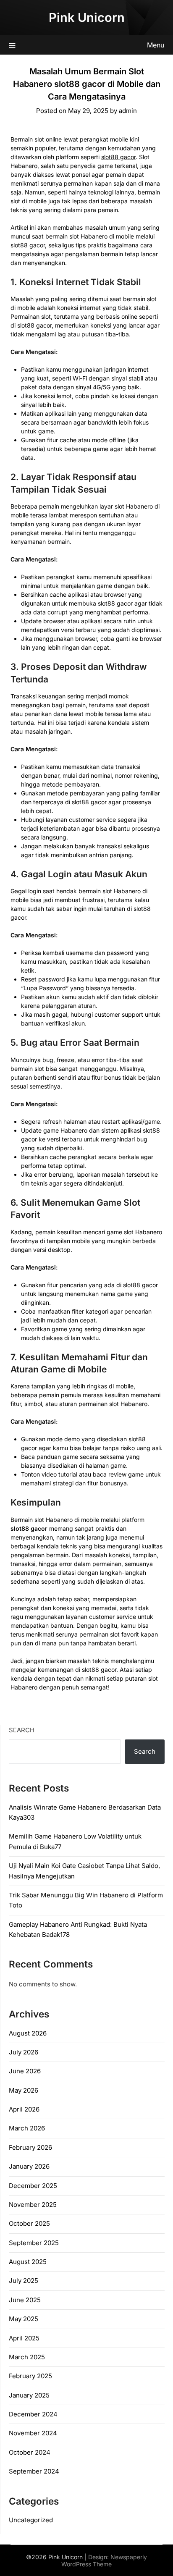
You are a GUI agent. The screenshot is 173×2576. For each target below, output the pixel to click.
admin (128, 111)
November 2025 (33, 2205)
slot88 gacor (118, 157)
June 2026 (25, 2071)
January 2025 (29, 2395)
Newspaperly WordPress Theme (104, 2560)
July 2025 (24, 2281)
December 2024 (33, 2414)
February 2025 (30, 2376)
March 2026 (27, 2128)
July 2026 (24, 2052)
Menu (156, 45)
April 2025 (24, 2338)
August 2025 (28, 2262)
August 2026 (28, 2033)
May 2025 (24, 2319)
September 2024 (34, 2471)
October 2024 (30, 2452)
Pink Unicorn (87, 17)
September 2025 (34, 2243)
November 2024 (33, 2433)
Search (22, 1730)
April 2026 (24, 2109)
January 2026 (29, 2166)
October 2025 (29, 2223)
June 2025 (25, 2300)
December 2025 (33, 2186)
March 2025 (27, 2357)
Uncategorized (31, 2520)
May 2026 (24, 2090)
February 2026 (30, 2147)
